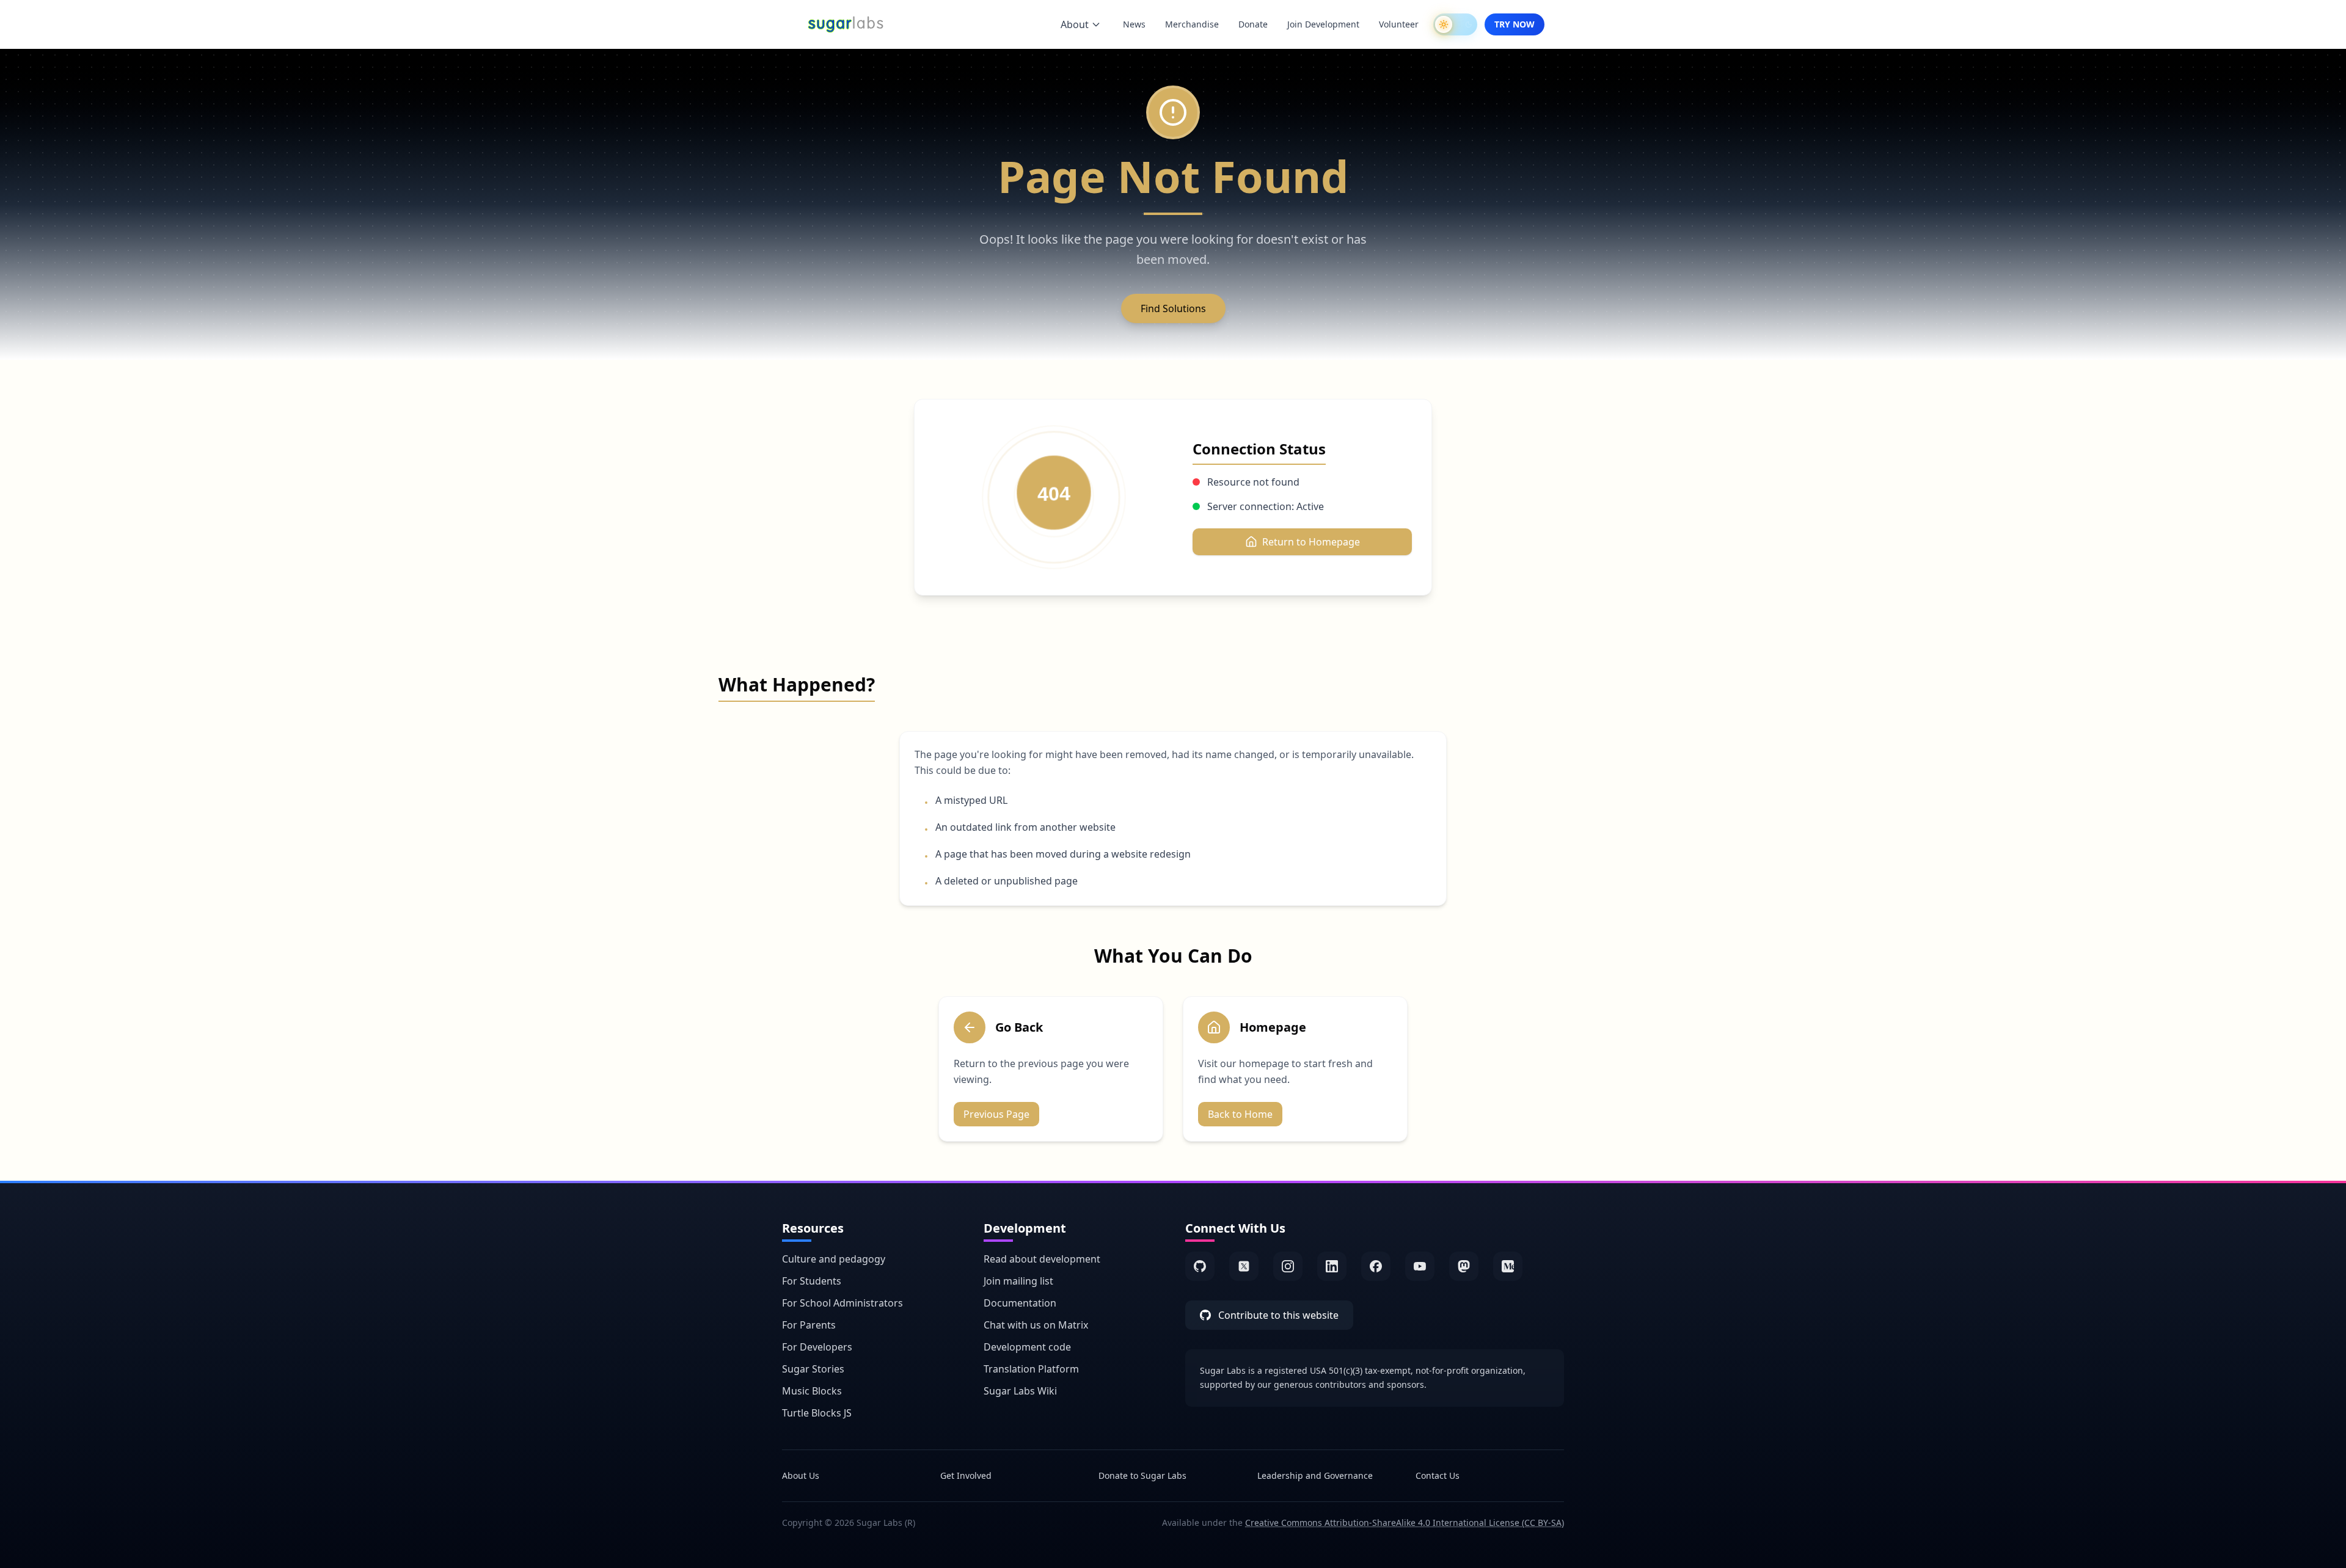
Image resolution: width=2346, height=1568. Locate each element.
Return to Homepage (1311, 542)
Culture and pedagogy (834, 1259)
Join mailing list (1018, 1281)
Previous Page (996, 1114)
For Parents (809, 1325)
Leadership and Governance (1315, 1475)
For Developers (817, 1347)
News (1134, 24)
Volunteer (1399, 24)
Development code (1027, 1347)
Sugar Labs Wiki (1020, 1391)
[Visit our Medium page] (1508, 1266)
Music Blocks (812, 1391)
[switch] (1455, 24)
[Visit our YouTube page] (1420, 1266)
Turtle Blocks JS (817, 1413)
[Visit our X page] (1244, 1266)
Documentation (1020, 1303)
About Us (801, 1475)
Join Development (1323, 24)
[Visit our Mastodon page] (1464, 1266)
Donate (1253, 24)
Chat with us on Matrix (1036, 1325)
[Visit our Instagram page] (1288, 1266)
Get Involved (966, 1475)
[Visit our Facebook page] (1376, 1266)
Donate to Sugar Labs (1142, 1475)
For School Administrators (842, 1303)
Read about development (1042, 1259)
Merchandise (1192, 24)
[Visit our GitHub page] (1200, 1266)
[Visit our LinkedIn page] (1332, 1266)
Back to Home (1240, 1114)
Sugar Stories (813, 1369)
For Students (812, 1281)
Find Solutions (1173, 308)
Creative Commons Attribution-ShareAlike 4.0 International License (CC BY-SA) (1405, 1522)
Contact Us (1438, 1475)
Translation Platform (1031, 1369)
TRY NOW (1515, 24)
